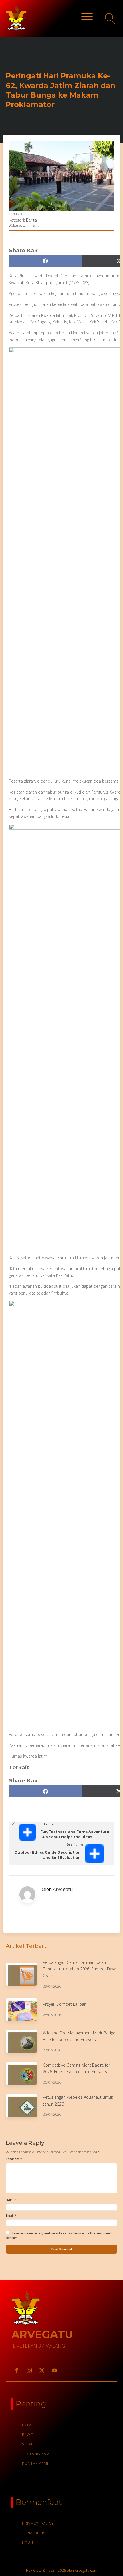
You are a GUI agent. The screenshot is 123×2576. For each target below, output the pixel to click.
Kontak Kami (35, 2463)
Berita (31, 220)
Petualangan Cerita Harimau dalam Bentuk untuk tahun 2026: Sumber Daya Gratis (80, 1969)
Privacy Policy (38, 2523)
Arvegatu (63, 1889)
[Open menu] (87, 16)
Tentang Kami (36, 2454)
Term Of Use (35, 2533)
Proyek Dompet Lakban (65, 2004)
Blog (28, 2435)
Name (11, 2200)
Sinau (28, 2444)
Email (11, 2216)
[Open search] (110, 19)
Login (28, 2542)
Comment (14, 2159)
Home (28, 2425)
